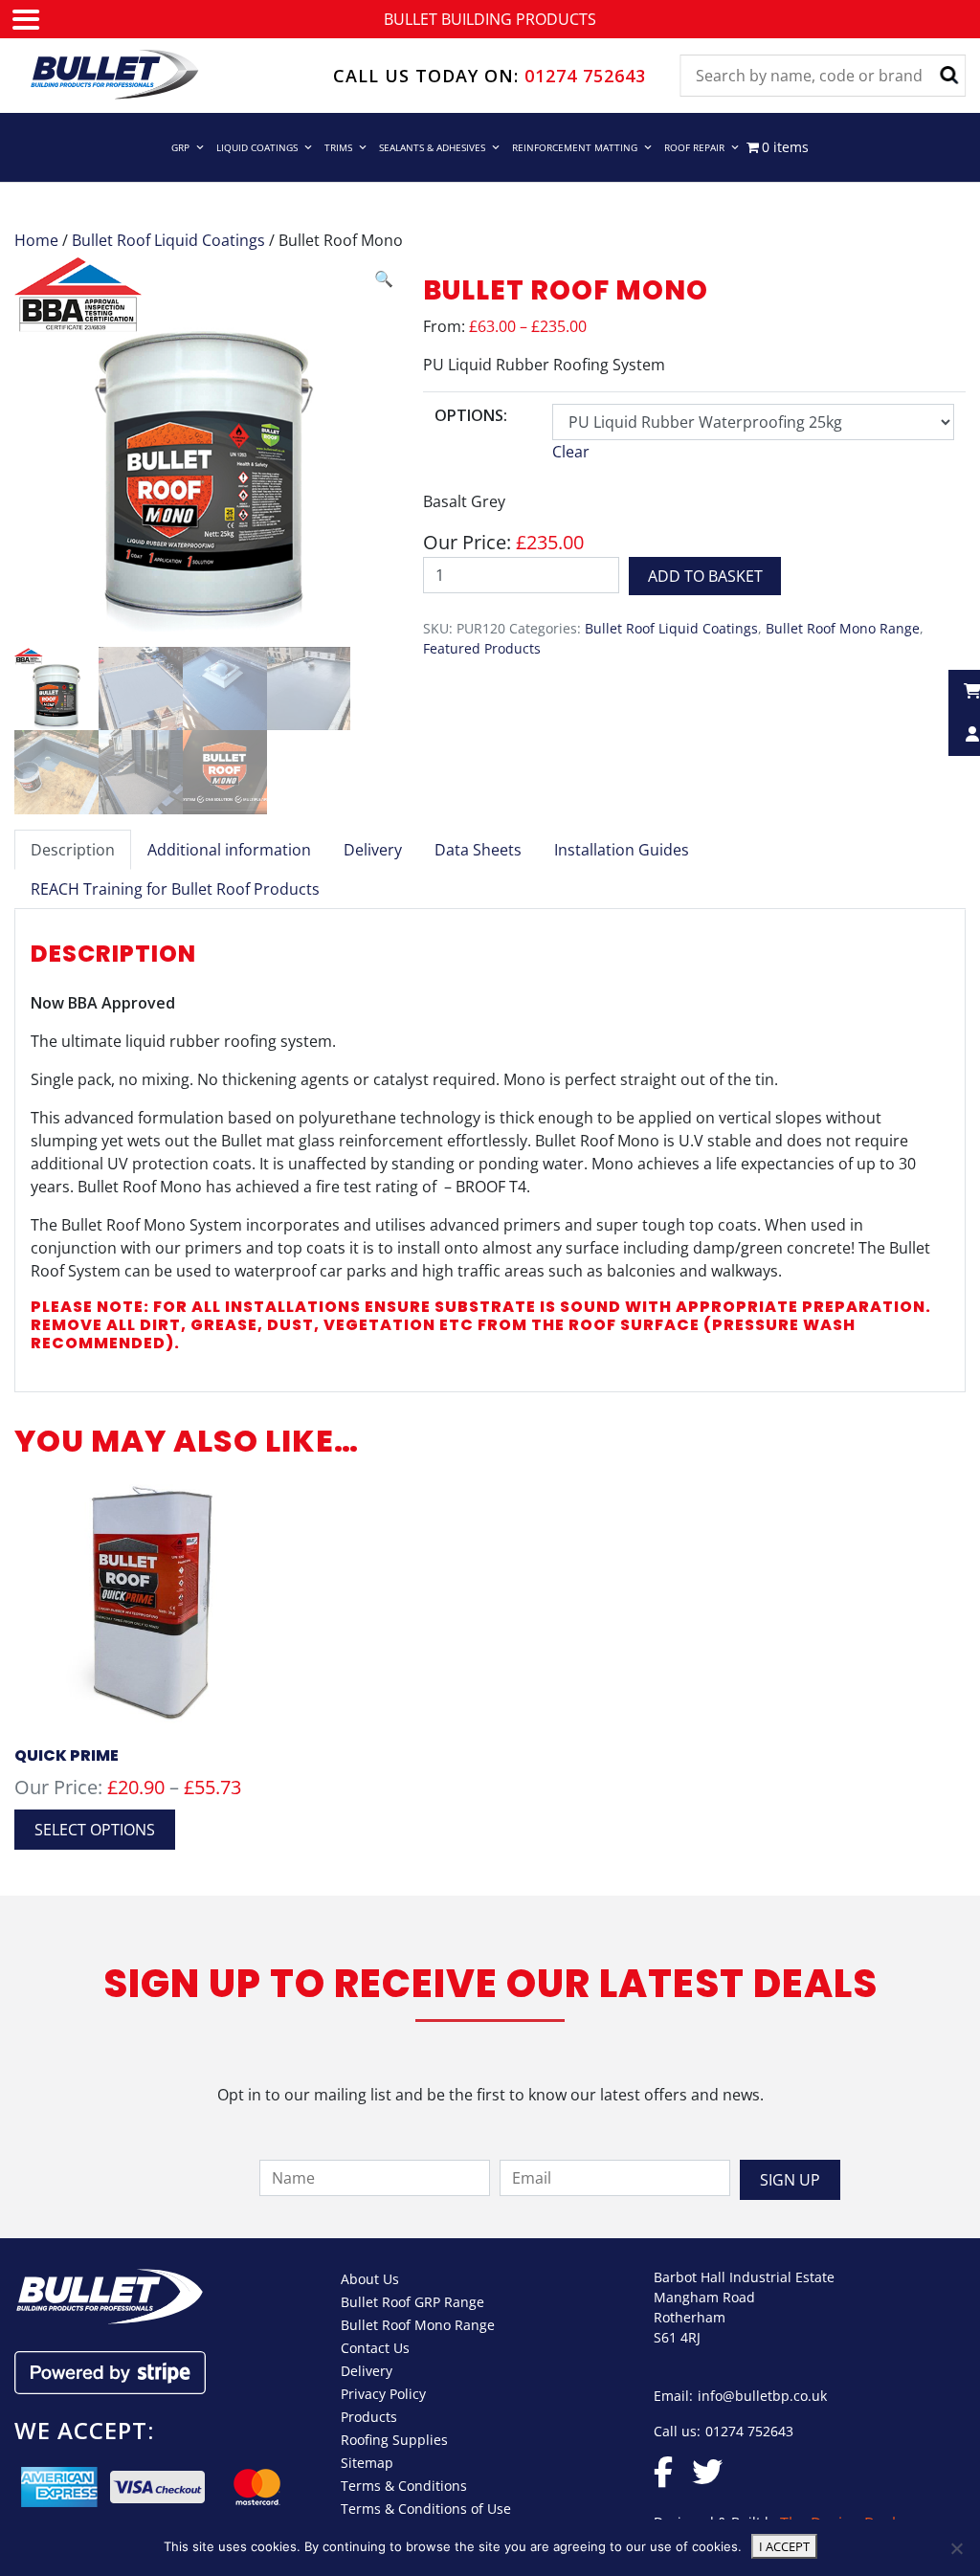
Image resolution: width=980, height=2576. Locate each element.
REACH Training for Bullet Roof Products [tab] (175, 889)
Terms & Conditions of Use (426, 2509)
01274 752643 (585, 75)
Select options (95, 1830)
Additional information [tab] (229, 850)
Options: (471, 415)
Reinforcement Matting (575, 147)
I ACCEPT (784, 2546)
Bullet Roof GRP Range (412, 2302)
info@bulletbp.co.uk (762, 2396)
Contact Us (375, 2348)
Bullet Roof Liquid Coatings (168, 240)
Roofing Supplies (394, 2440)
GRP (180, 147)
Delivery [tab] (373, 850)
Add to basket (705, 576)
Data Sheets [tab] (478, 850)
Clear (571, 452)
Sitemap (367, 2463)
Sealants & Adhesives (432, 147)
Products (369, 2417)
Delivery (367, 2371)
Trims (338, 147)
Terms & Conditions (404, 2486)
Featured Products (482, 648)
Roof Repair (694, 147)
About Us (370, 2279)
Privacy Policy (383, 2394)
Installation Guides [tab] (622, 850)
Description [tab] (73, 850)
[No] (956, 2548)
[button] (384, 278)
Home (36, 240)
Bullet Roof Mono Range (843, 628)
